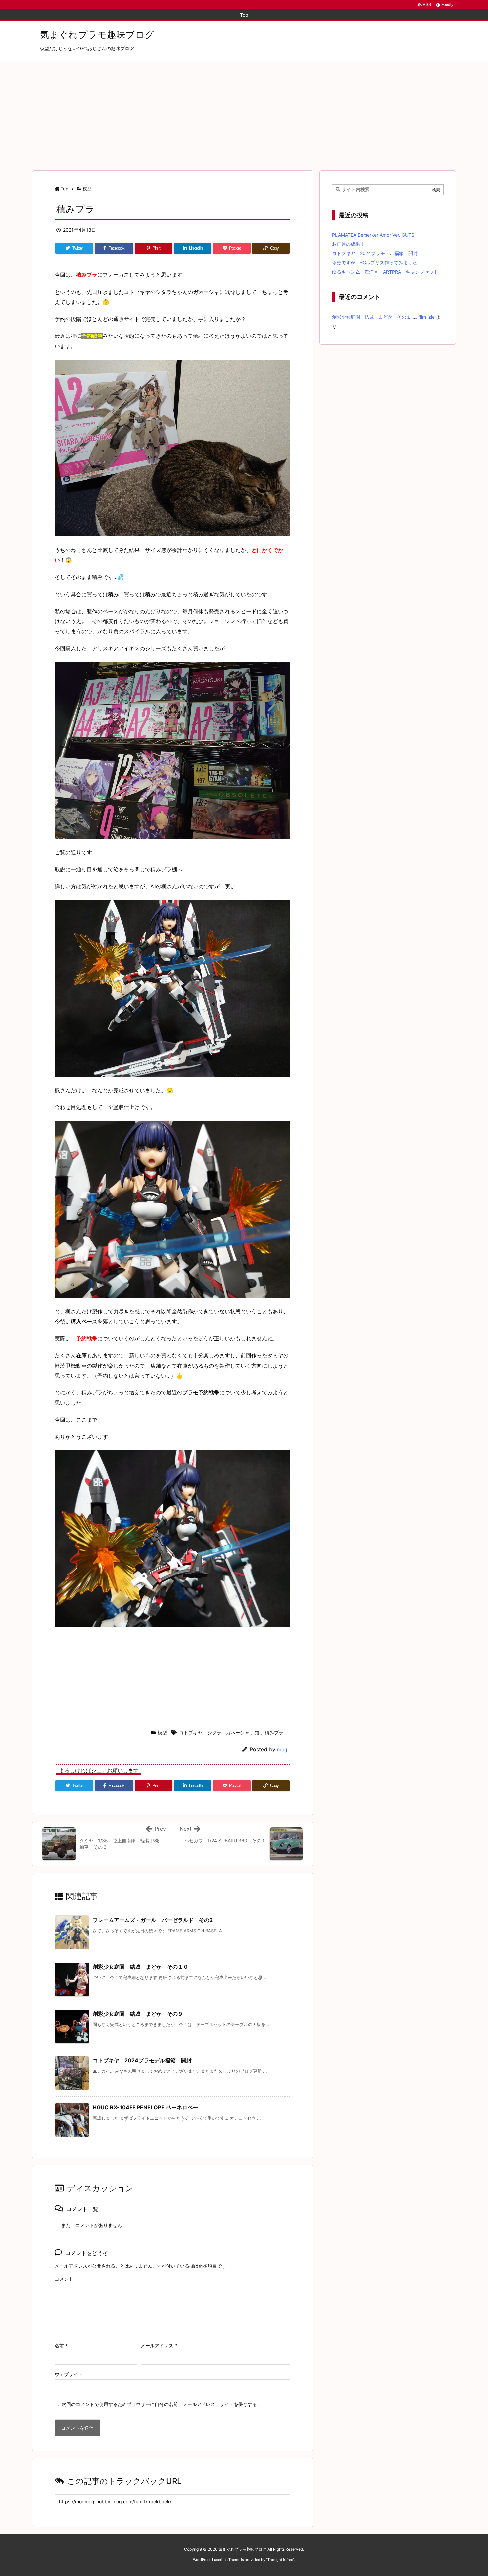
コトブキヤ (191, 1732)
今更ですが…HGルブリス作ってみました (374, 263)
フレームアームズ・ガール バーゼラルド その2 (153, 1920)
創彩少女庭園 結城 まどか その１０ (140, 1967)
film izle (426, 317)
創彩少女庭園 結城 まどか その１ (371, 317)
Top (65, 189)
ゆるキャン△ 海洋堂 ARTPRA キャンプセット (385, 272)
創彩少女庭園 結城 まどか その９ (138, 2014)
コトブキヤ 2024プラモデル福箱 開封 (142, 2060)
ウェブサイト (69, 2374)
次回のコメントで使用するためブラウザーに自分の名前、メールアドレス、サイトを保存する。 (162, 2404)
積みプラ (274, 1732)
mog (282, 1749)
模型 (87, 189)
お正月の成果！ (348, 244)
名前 (61, 2346)
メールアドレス (159, 2346)
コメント (64, 2279)
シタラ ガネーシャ (228, 1732)
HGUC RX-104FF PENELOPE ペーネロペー (145, 2107)
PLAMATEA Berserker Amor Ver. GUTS (373, 235)
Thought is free (280, 2560)
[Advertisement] (244, 112)
